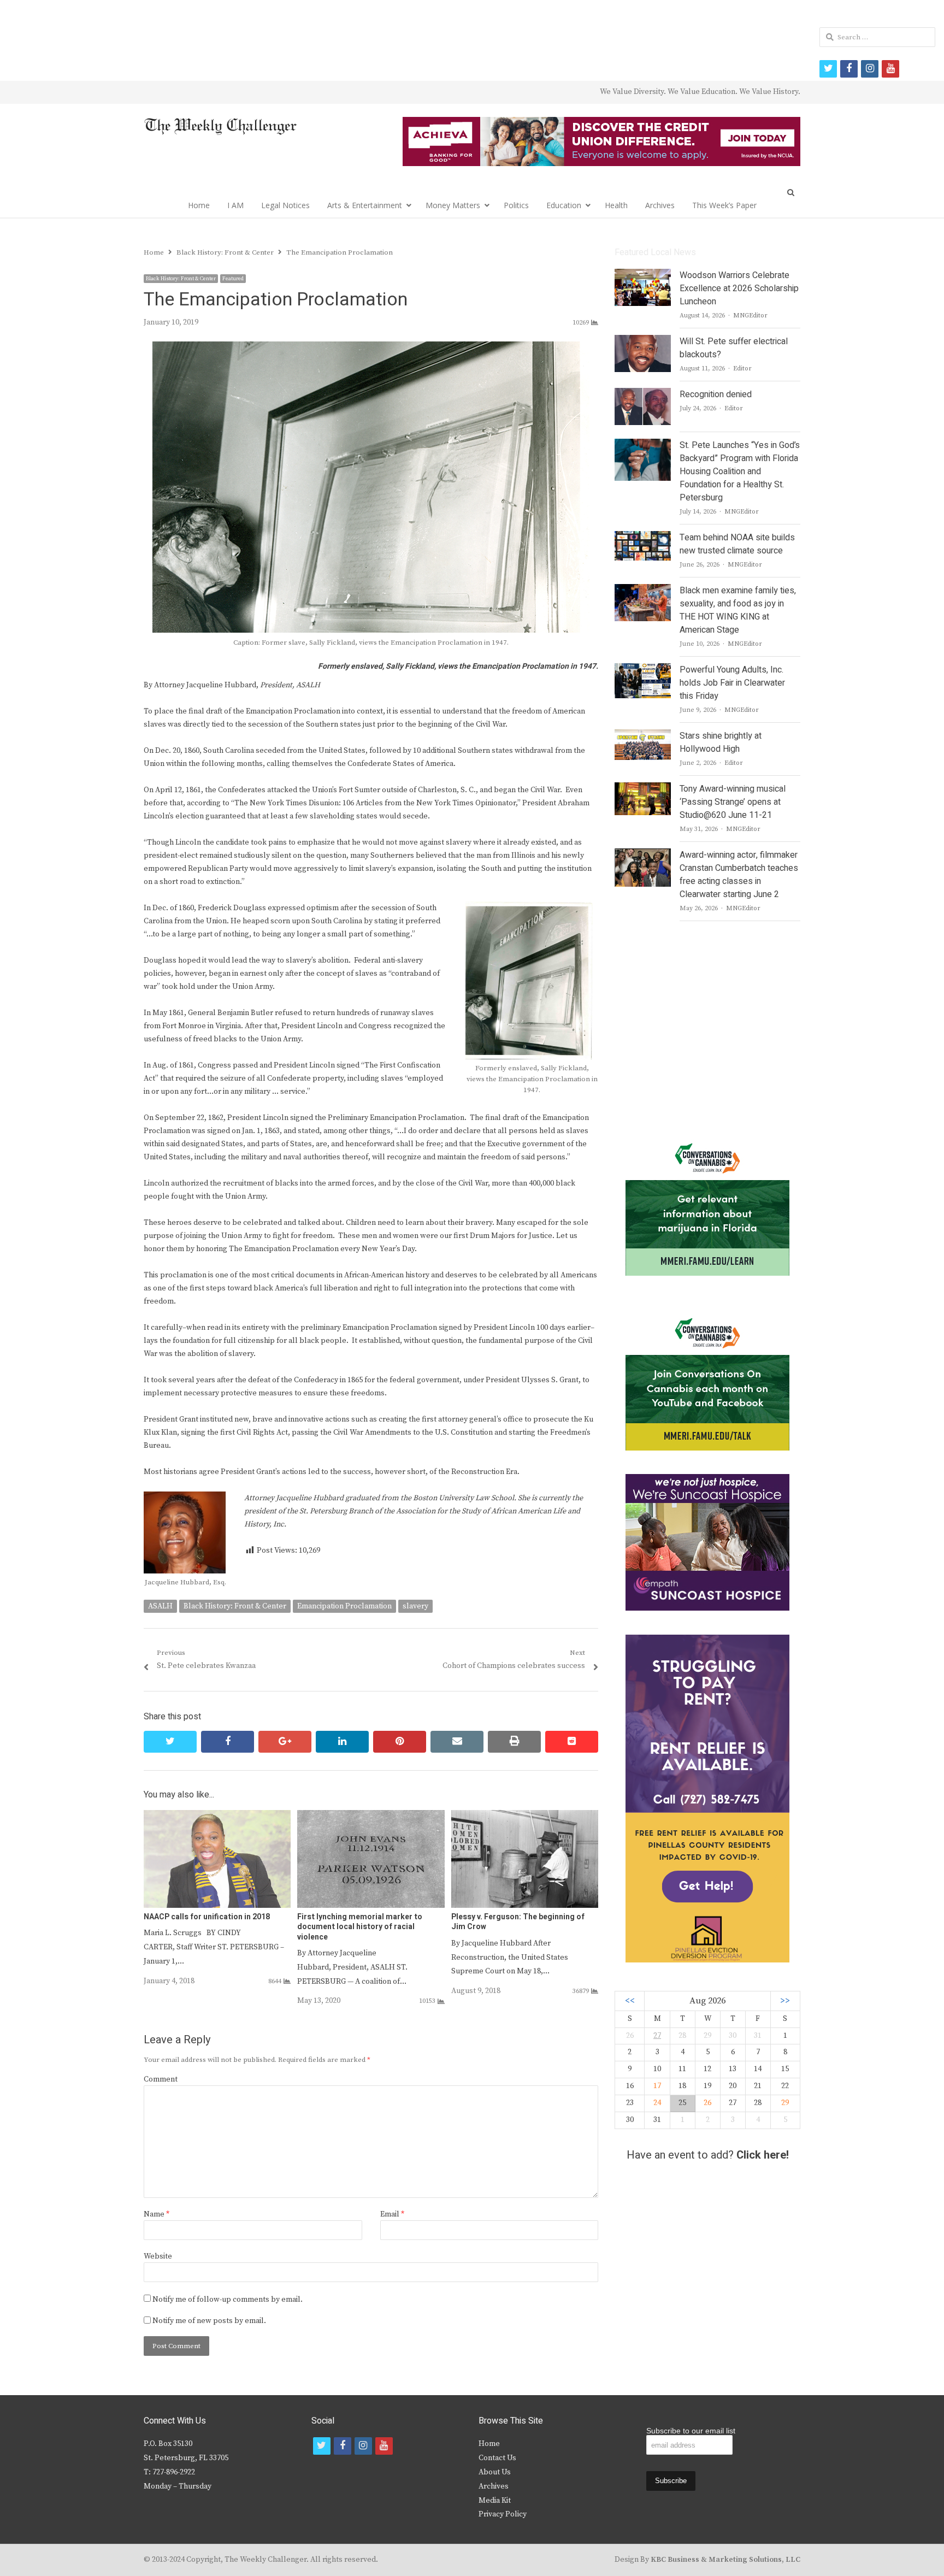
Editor (742, 369)
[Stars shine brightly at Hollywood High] (643, 736)
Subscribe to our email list (691, 2431)
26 (707, 2103)
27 (657, 2036)
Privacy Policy (503, 2514)
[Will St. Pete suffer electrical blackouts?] (643, 341)
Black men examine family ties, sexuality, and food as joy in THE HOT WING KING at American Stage (738, 610)
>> (785, 2001)
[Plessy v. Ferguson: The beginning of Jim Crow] (525, 1817)
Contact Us (497, 2458)
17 (657, 2086)
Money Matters (453, 205)
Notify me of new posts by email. (209, 2321)
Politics (516, 205)
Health (616, 205)
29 (785, 2103)
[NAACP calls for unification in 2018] (217, 1817)
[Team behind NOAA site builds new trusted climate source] (642, 538)
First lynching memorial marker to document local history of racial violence (360, 1927)
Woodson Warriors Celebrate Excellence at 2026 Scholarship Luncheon (739, 288)
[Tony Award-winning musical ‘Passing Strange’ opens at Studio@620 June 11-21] (642, 789)
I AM (235, 205)
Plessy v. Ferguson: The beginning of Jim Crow (518, 1922)
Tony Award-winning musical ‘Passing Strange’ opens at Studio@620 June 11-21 (733, 802)
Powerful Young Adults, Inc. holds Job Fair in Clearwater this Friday (732, 683)
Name (157, 2214)
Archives (660, 205)
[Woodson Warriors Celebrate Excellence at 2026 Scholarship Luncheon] (643, 275)
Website (158, 2256)
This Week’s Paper (724, 205)
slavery (415, 1606)
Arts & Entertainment (365, 205)
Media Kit (495, 2501)
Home (199, 205)
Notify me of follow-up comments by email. (228, 2300)
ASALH (160, 1606)
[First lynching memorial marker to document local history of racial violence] (371, 1817)
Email (392, 2214)
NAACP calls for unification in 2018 (207, 1917)
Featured (233, 279)
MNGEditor (750, 316)
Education (564, 205)
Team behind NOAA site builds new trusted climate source (737, 544)
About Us (495, 2472)
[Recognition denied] (643, 394)
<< (630, 2001)
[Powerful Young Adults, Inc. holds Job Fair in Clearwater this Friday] (642, 670)
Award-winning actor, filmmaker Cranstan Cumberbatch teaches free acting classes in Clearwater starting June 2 (739, 875)
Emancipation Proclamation (344, 1606)
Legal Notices (285, 205)
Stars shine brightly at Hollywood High (721, 742)
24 (657, 2103)
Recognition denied (716, 394)
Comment (161, 2079)
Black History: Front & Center (181, 279)
